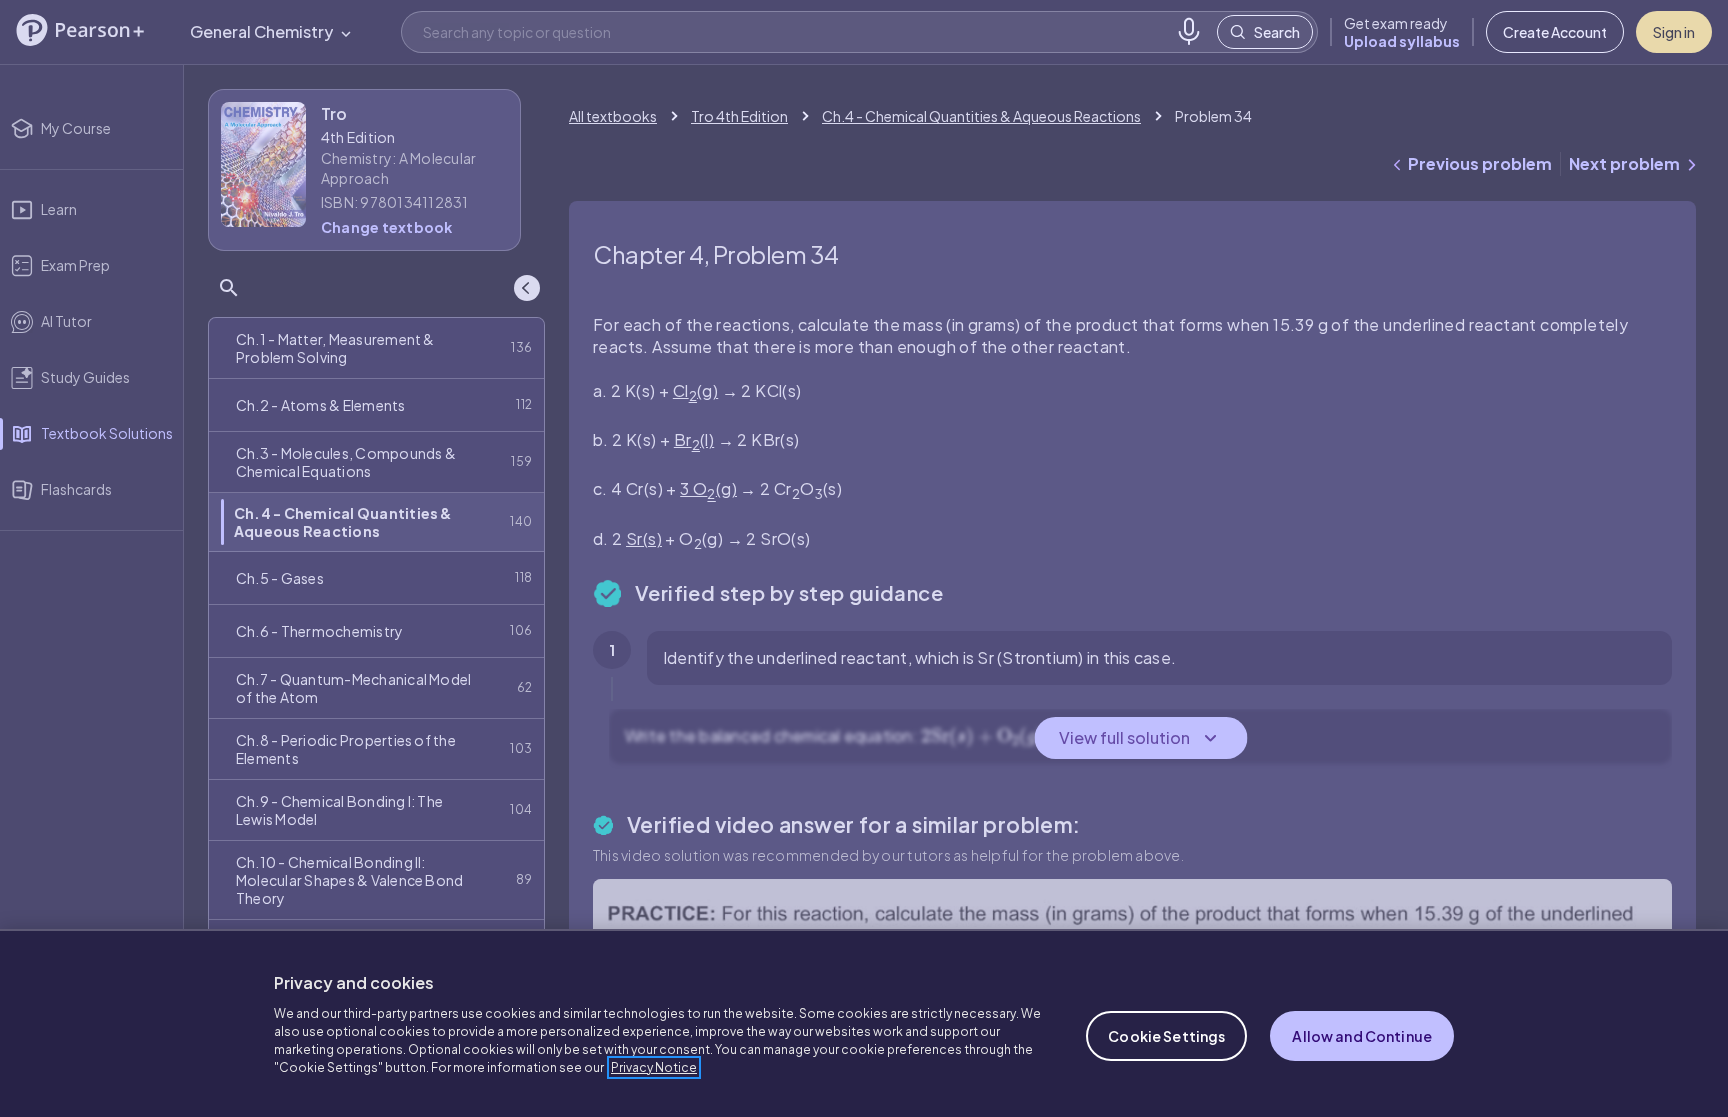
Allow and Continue (1362, 1036)
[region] (864, 1023)
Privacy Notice (654, 1067)
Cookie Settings (1166, 1036)
